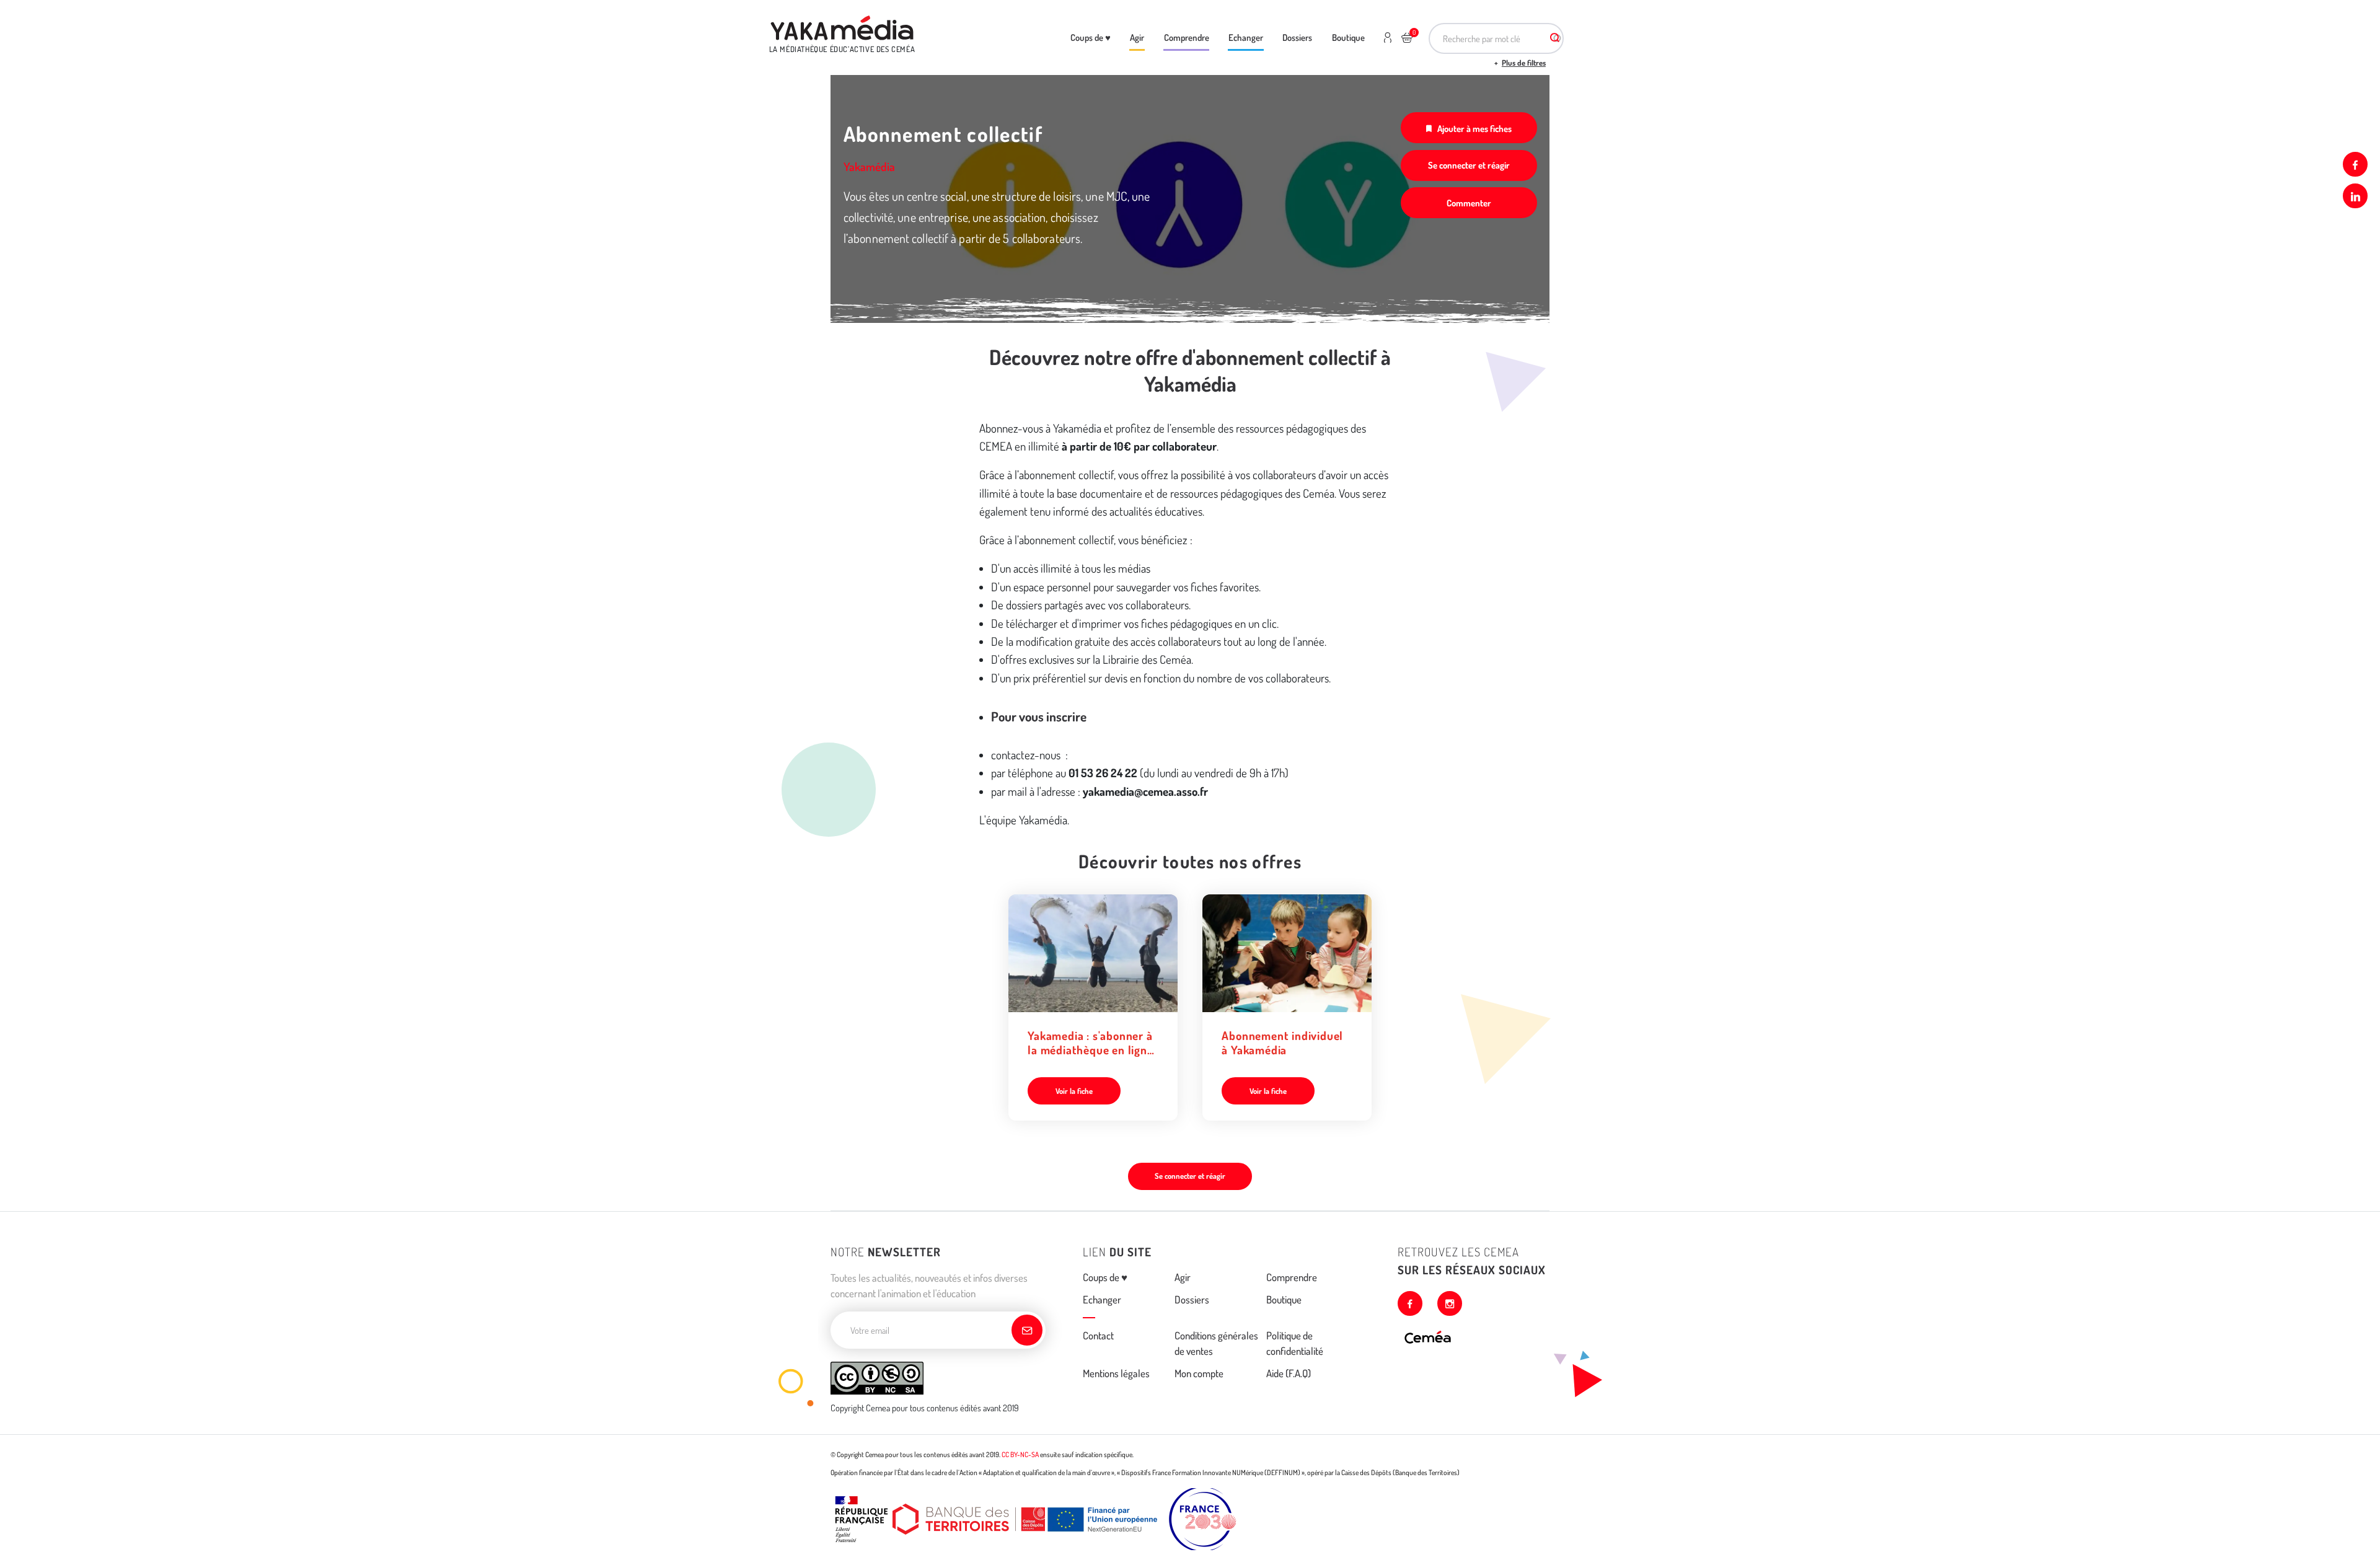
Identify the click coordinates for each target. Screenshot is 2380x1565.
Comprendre (1187, 37)
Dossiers (1297, 37)
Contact (1098, 1335)
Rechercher (1554, 38)
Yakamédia (869, 166)
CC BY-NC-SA (1020, 1454)
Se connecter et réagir (1469, 165)
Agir (1137, 37)
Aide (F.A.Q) (1289, 1373)
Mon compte (1199, 1373)
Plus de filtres (1524, 63)
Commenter (1469, 203)
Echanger (1246, 37)
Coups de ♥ (1091, 37)
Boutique (1348, 37)
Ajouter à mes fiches (1474, 128)
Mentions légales (1116, 1373)
